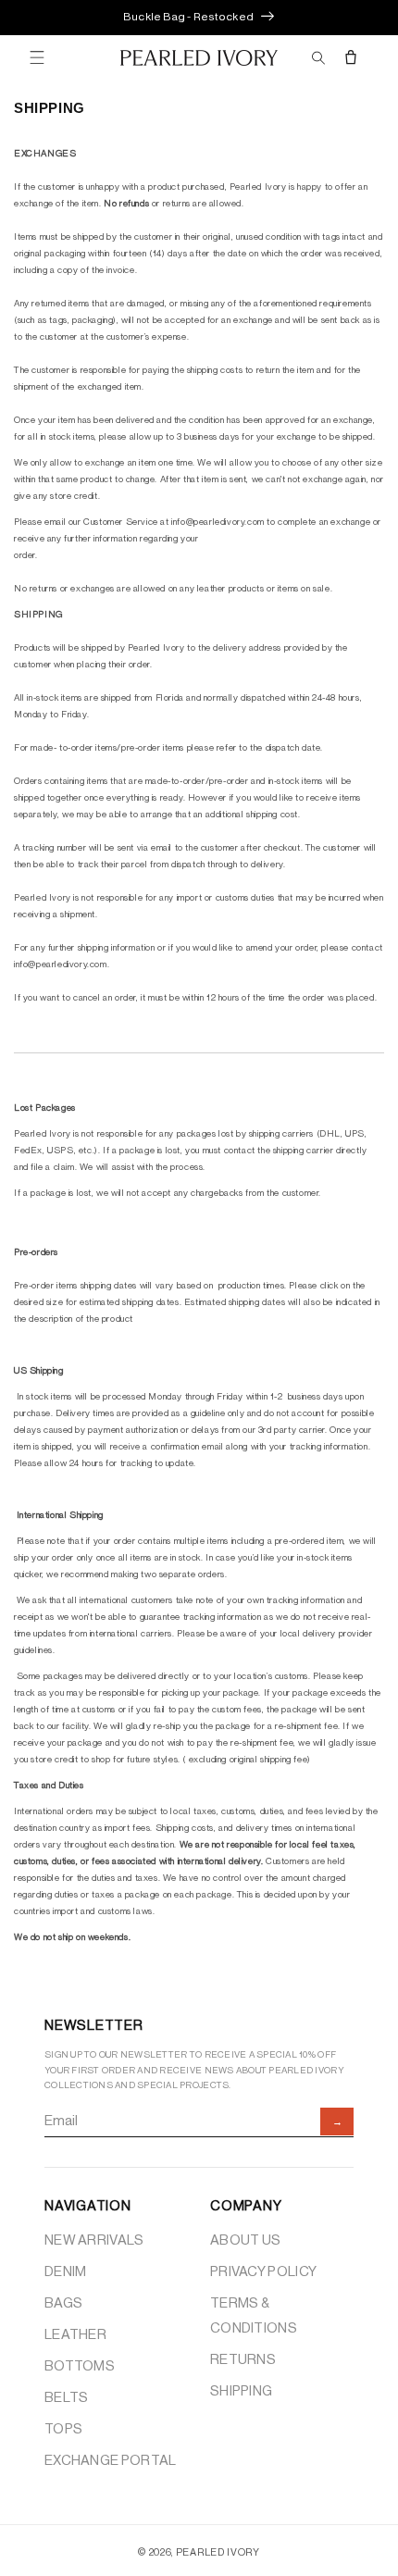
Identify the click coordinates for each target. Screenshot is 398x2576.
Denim (66, 2272)
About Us (245, 2240)
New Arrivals (94, 2240)
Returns (243, 2360)
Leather (75, 2335)
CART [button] (352, 57)
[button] (37, 57)
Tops (63, 2429)
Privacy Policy (263, 2272)
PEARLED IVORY (218, 2552)
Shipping (241, 2391)
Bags (63, 2303)
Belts (67, 2398)
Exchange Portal (111, 2461)
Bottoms (80, 2366)
